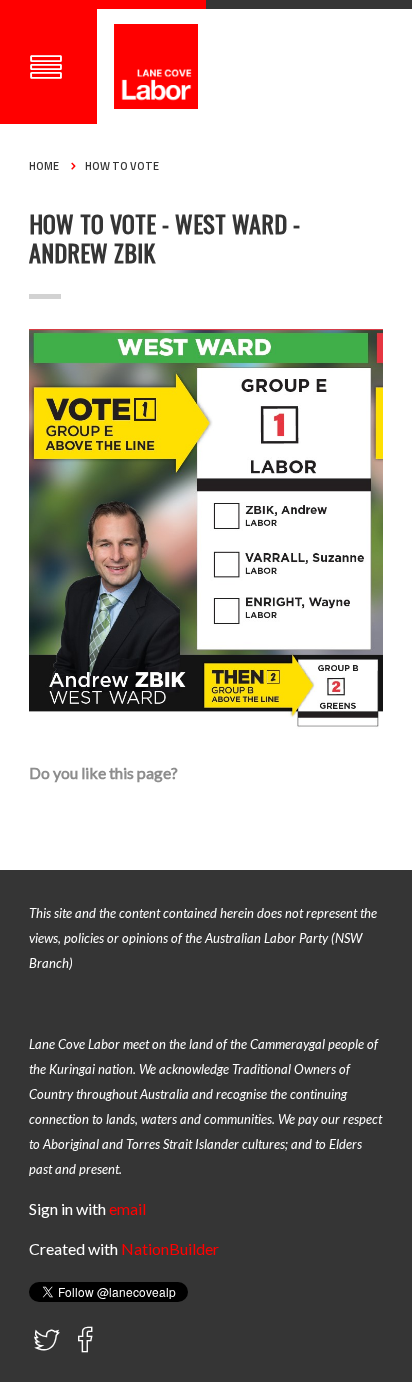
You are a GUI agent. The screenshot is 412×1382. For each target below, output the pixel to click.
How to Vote (122, 166)
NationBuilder (170, 1248)
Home (44, 166)
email (127, 1208)
